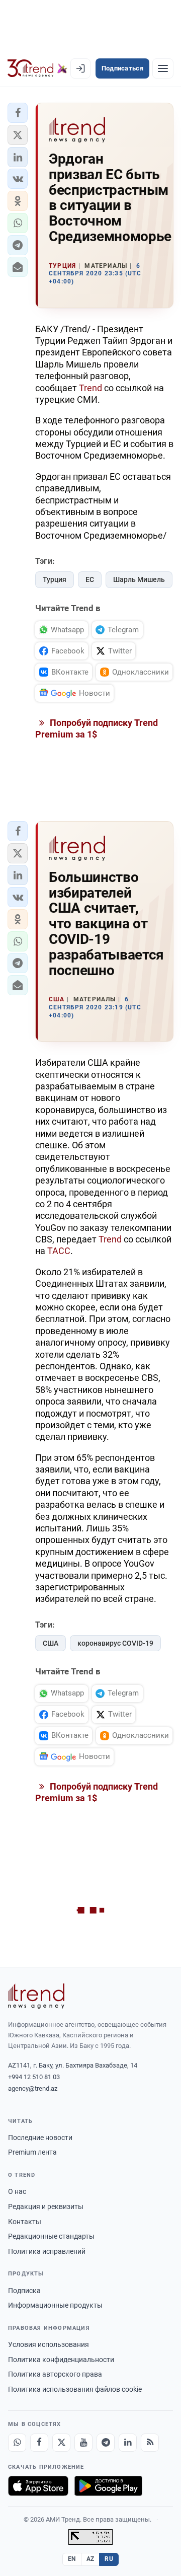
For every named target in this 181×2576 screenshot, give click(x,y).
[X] (61, 2443)
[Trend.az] (37, 68)
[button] (18, 113)
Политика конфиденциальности (61, 2360)
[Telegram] (106, 2443)
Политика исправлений (47, 2251)
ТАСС (59, 1251)
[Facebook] (39, 2443)
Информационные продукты (55, 2305)
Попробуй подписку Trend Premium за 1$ (97, 728)
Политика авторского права (55, 2374)
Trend (90, 388)
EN (72, 2559)
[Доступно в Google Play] (108, 2486)
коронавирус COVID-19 (115, 1643)
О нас (17, 2191)
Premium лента (32, 2152)
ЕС (90, 579)
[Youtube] (83, 2443)
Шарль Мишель (139, 579)
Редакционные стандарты (51, 2236)
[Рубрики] (163, 68)
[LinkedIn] (128, 2443)
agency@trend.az (33, 2088)
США (51, 1643)
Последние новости (40, 2138)
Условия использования (49, 2344)
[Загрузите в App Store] (38, 2486)
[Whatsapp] (17, 2443)
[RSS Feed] (150, 2443)
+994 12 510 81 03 (34, 2077)
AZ (90, 2559)
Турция (55, 579)
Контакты (25, 2222)
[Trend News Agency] (36, 1996)
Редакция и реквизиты (46, 2206)
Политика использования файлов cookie (75, 2389)
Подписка (24, 2291)
